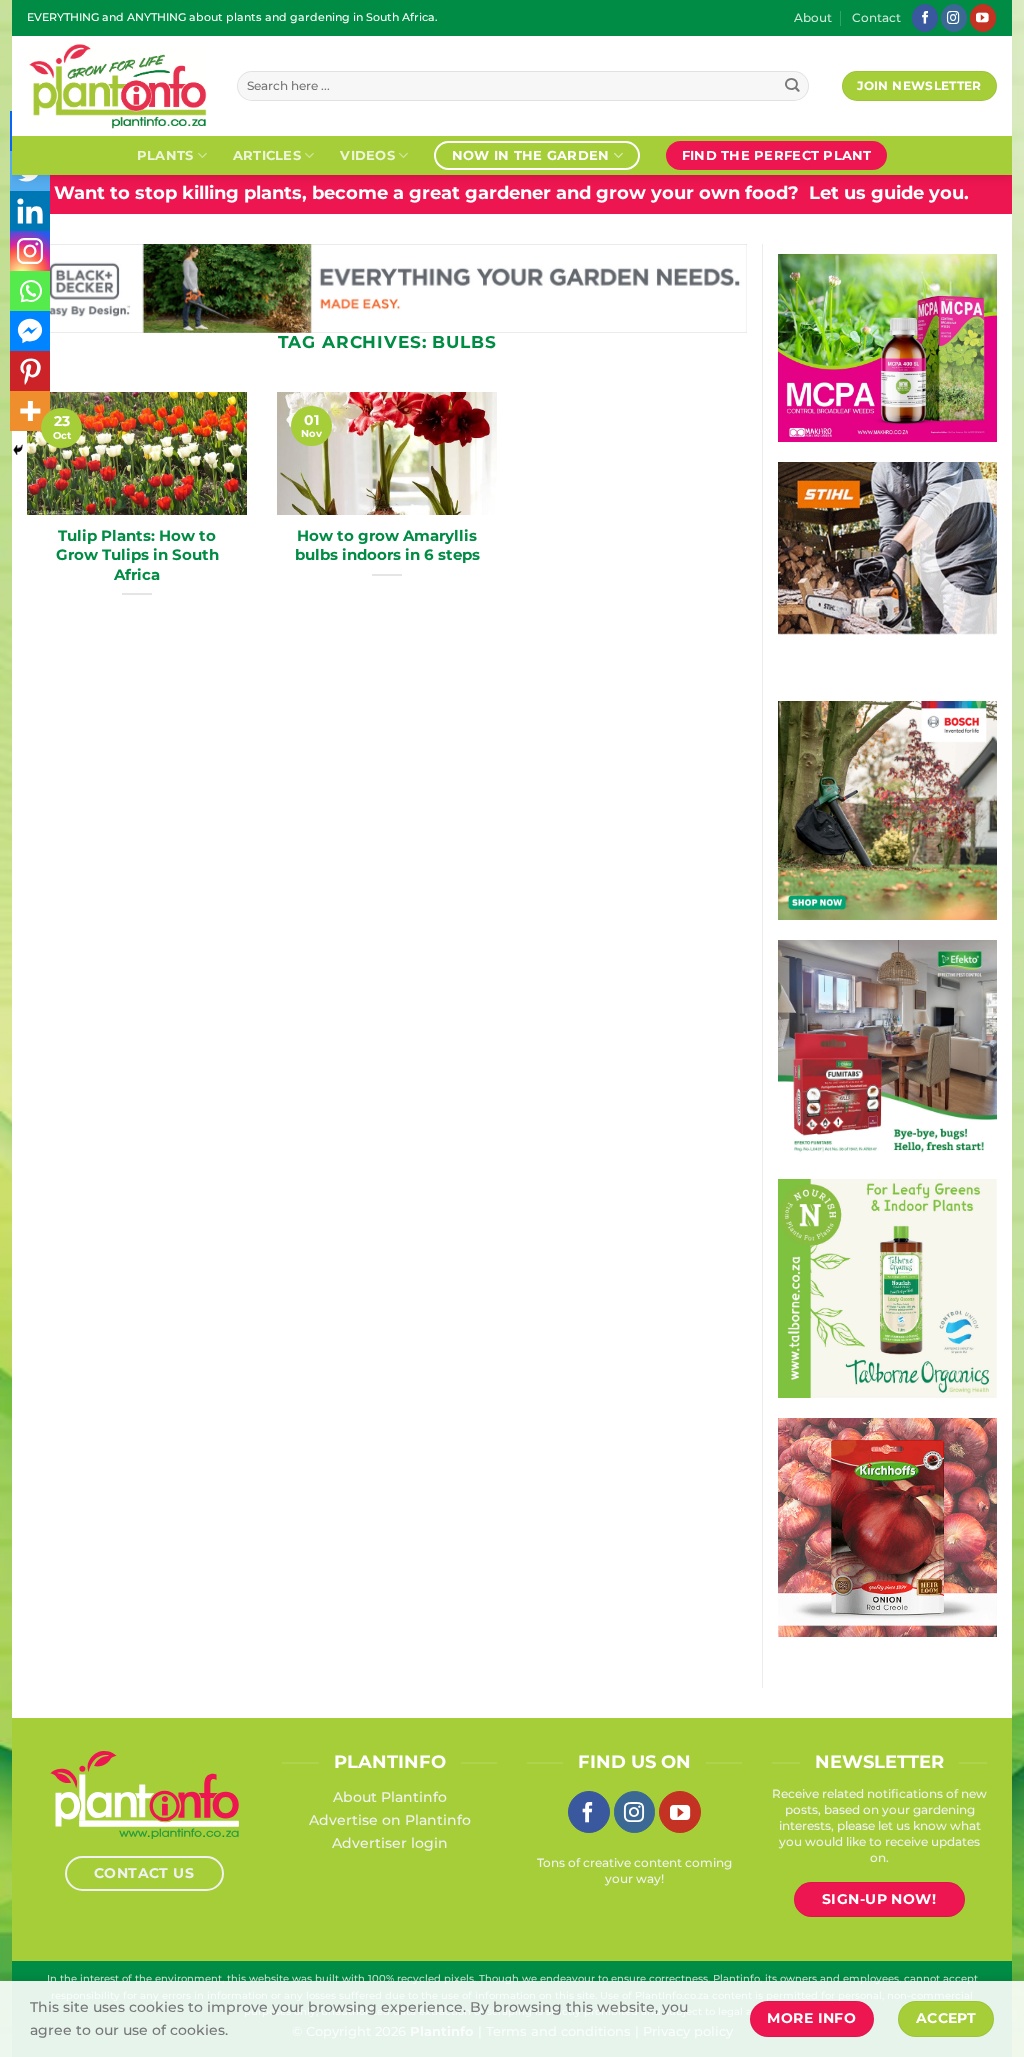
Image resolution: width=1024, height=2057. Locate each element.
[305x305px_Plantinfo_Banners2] (887, 809)
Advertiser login (390, 1843)
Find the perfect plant (777, 155)
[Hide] (18, 450)
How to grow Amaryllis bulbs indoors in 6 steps (387, 545)
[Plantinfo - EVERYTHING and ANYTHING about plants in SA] (117, 86)
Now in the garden (530, 155)
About (813, 18)
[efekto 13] (887, 1048)
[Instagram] (30, 251)
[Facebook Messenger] (30, 331)
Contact (876, 18)
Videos (367, 155)
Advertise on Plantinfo (390, 1820)
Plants (165, 155)
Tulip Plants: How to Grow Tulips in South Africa (137, 555)
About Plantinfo (390, 1797)
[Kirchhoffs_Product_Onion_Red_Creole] (887, 1526)
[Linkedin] (30, 211)
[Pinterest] (30, 371)
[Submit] (792, 86)
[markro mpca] (887, 347)
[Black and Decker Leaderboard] (387, 287)
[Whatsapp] (30, 291)
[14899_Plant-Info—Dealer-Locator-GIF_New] (887, 570)
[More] (30, 411)
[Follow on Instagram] (954, 17)
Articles (267, 155)
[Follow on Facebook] (925, 17)
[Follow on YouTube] (983, 17)
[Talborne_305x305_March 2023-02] (887, 1287)
